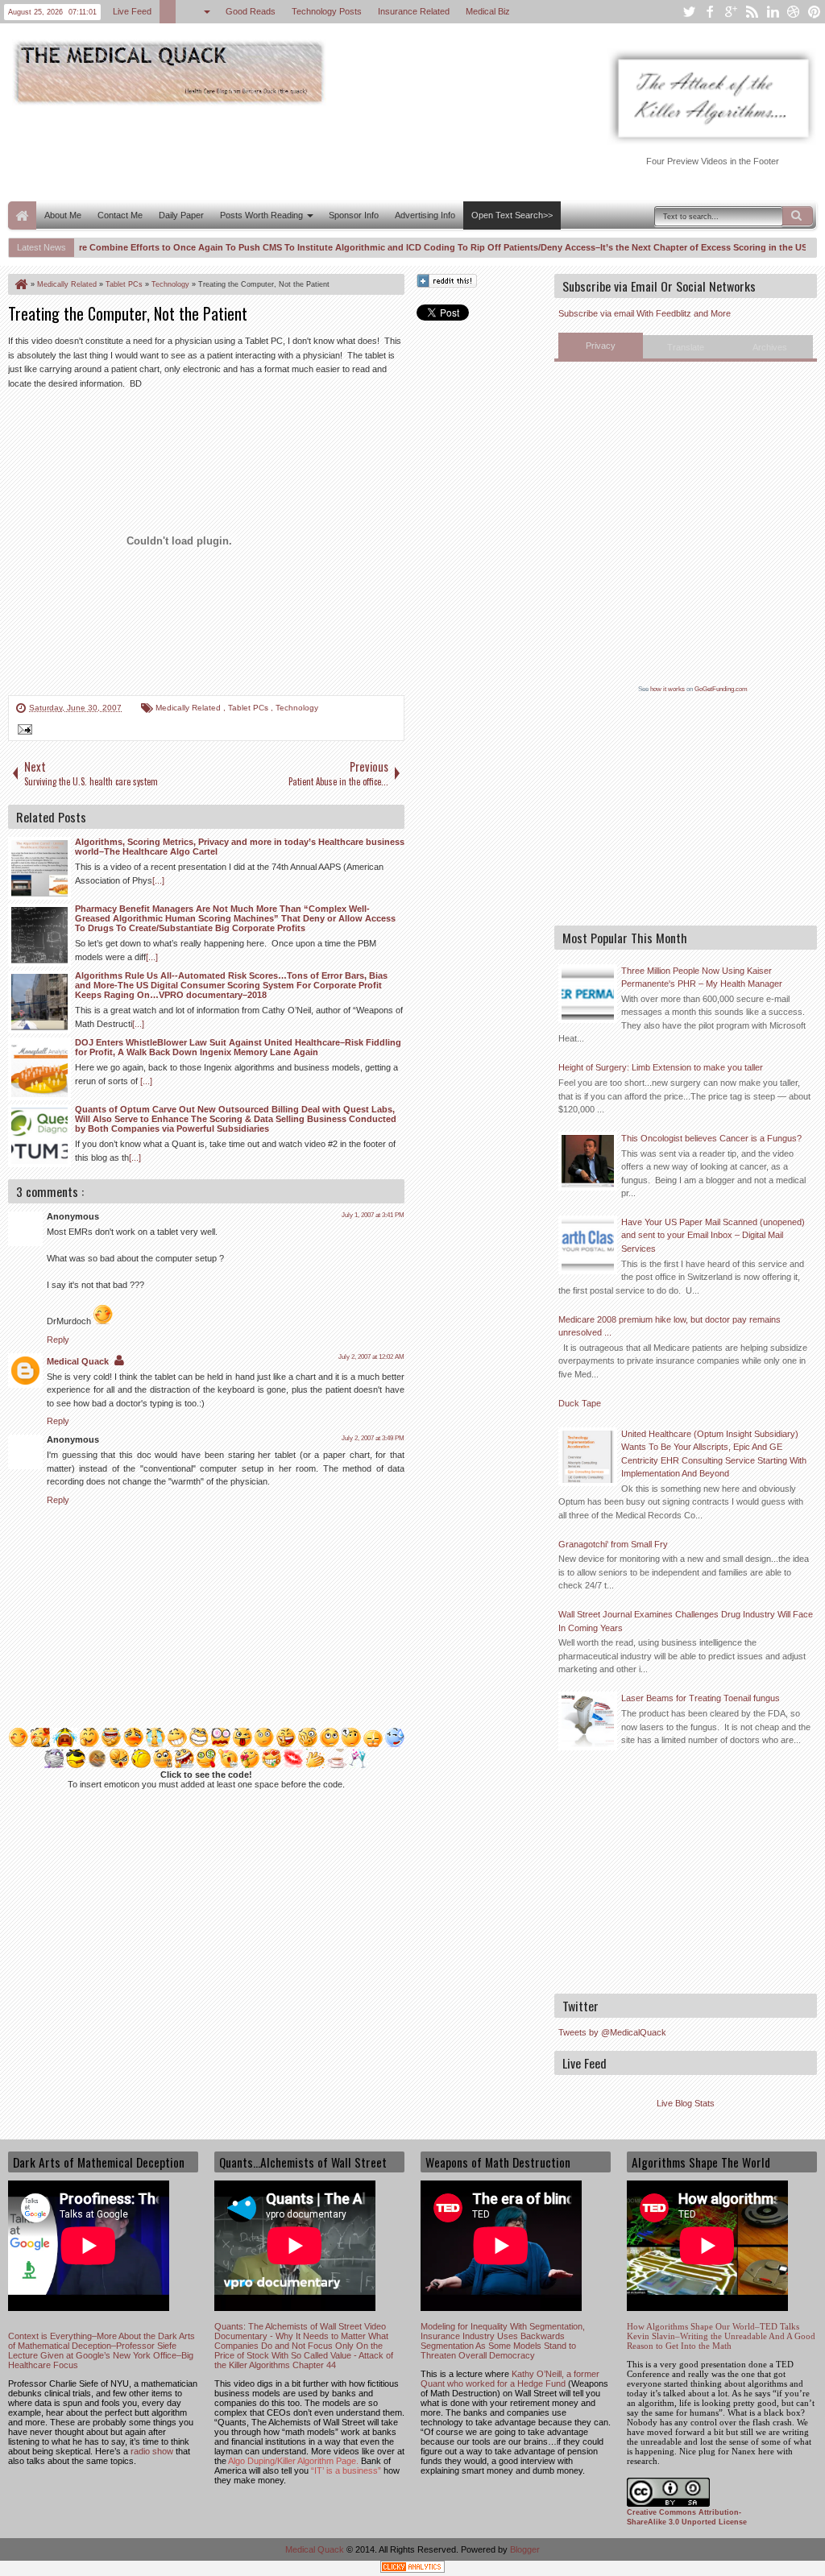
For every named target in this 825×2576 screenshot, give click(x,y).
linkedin (773, 12)
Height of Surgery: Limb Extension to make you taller (661, 1067)
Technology (297, 708)
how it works (667, 689)
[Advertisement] (301, 151)
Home (22, 215)
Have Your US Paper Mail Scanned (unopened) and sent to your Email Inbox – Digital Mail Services (713, 1235)
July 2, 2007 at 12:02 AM (371, 1357)
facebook (710, 12)
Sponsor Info (354, 215)
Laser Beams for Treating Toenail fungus (701, 1698)
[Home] (20, 284)
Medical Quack (78, 1361)
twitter (689, 12)
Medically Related (189, 708)
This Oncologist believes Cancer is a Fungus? (711, 1138)
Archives (770, 347)
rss (752, 12)
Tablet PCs (249, 708)
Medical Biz (488, 11)
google (731, 12)
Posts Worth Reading (261, 215)
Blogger (525, 2549)
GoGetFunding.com (721, 689)
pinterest (815, 12)
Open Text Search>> (512, 215)
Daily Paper (181, 215)
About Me (63, 215)
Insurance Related (414, 11)
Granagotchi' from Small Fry (613, 1544)
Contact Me (120, 215)
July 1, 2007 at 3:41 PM (373, 1215)
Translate (686, 347)
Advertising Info (425, 215)
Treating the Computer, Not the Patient (128, 313)
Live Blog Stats (686, 2103)
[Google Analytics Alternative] (412, 2569)
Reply (58, 1340)
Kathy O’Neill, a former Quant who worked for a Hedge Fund (510, 2379)
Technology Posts (327, 11)
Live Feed (132, 11)
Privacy (601, 346)
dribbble (794, 12)
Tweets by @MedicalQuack (612, 2032)
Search (798, 216)
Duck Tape (580, 1403)
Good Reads (251, 11)
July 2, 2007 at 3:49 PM (373, 1438)
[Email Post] (23, 731)
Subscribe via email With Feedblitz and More (645, 313)
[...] (158, 880)
